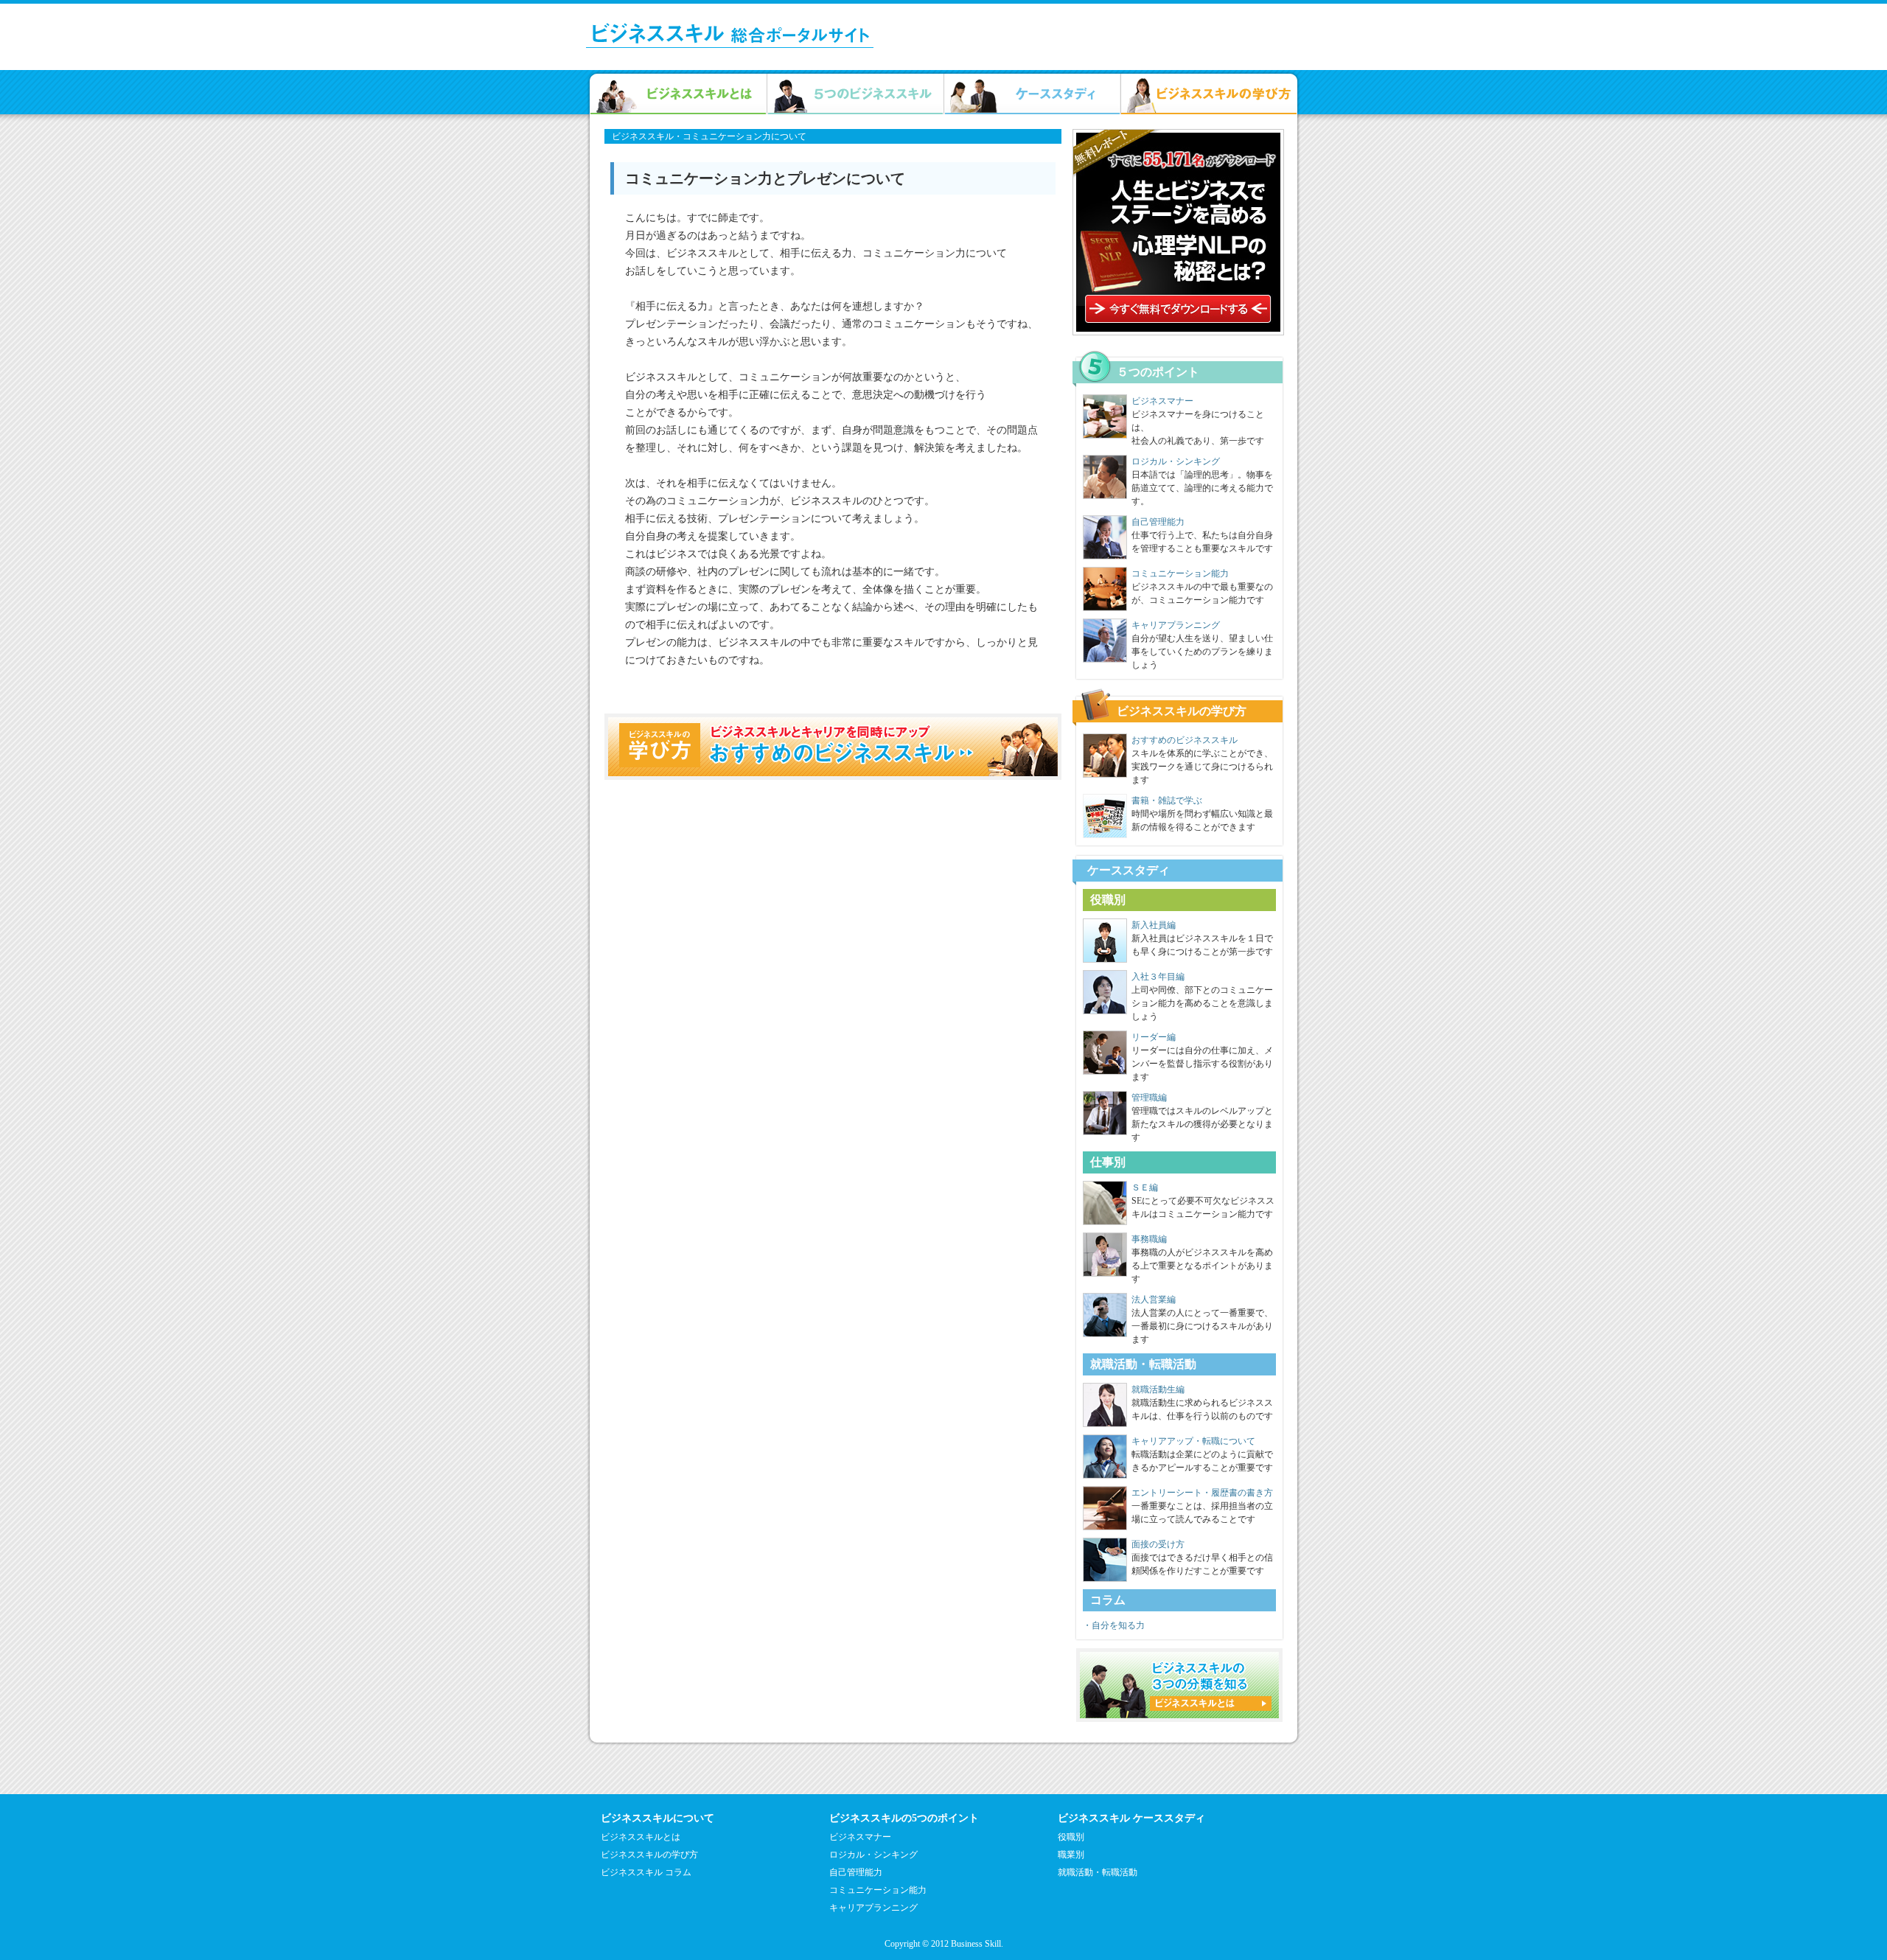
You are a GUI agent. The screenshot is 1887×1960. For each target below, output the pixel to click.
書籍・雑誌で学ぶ (1167, 801)
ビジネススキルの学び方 (649, 1855)
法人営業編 (1154, 1300)
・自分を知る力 (1114, 1625)
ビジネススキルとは (641, 1837)
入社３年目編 (1158, 977)
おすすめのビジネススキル (1185, 740)
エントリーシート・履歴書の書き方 (1202, 1493)
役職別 (1071, 1837)
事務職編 (1149, 1239)
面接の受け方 (1158, 1544)
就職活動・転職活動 (1098, 1872)
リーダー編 (1154, 1037)
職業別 (1071, 1855)
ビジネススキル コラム (646, 1872)
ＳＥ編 (1145, 1187)
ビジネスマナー (1162, 401)
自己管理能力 (1158, 522)
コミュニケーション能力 (1180, 573)
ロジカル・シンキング (1176, 461)
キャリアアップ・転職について (1193, 1441)
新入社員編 (1154, 925)
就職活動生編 (1158, 1389)
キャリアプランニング (1176, 625)
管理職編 (1149, 1098)
